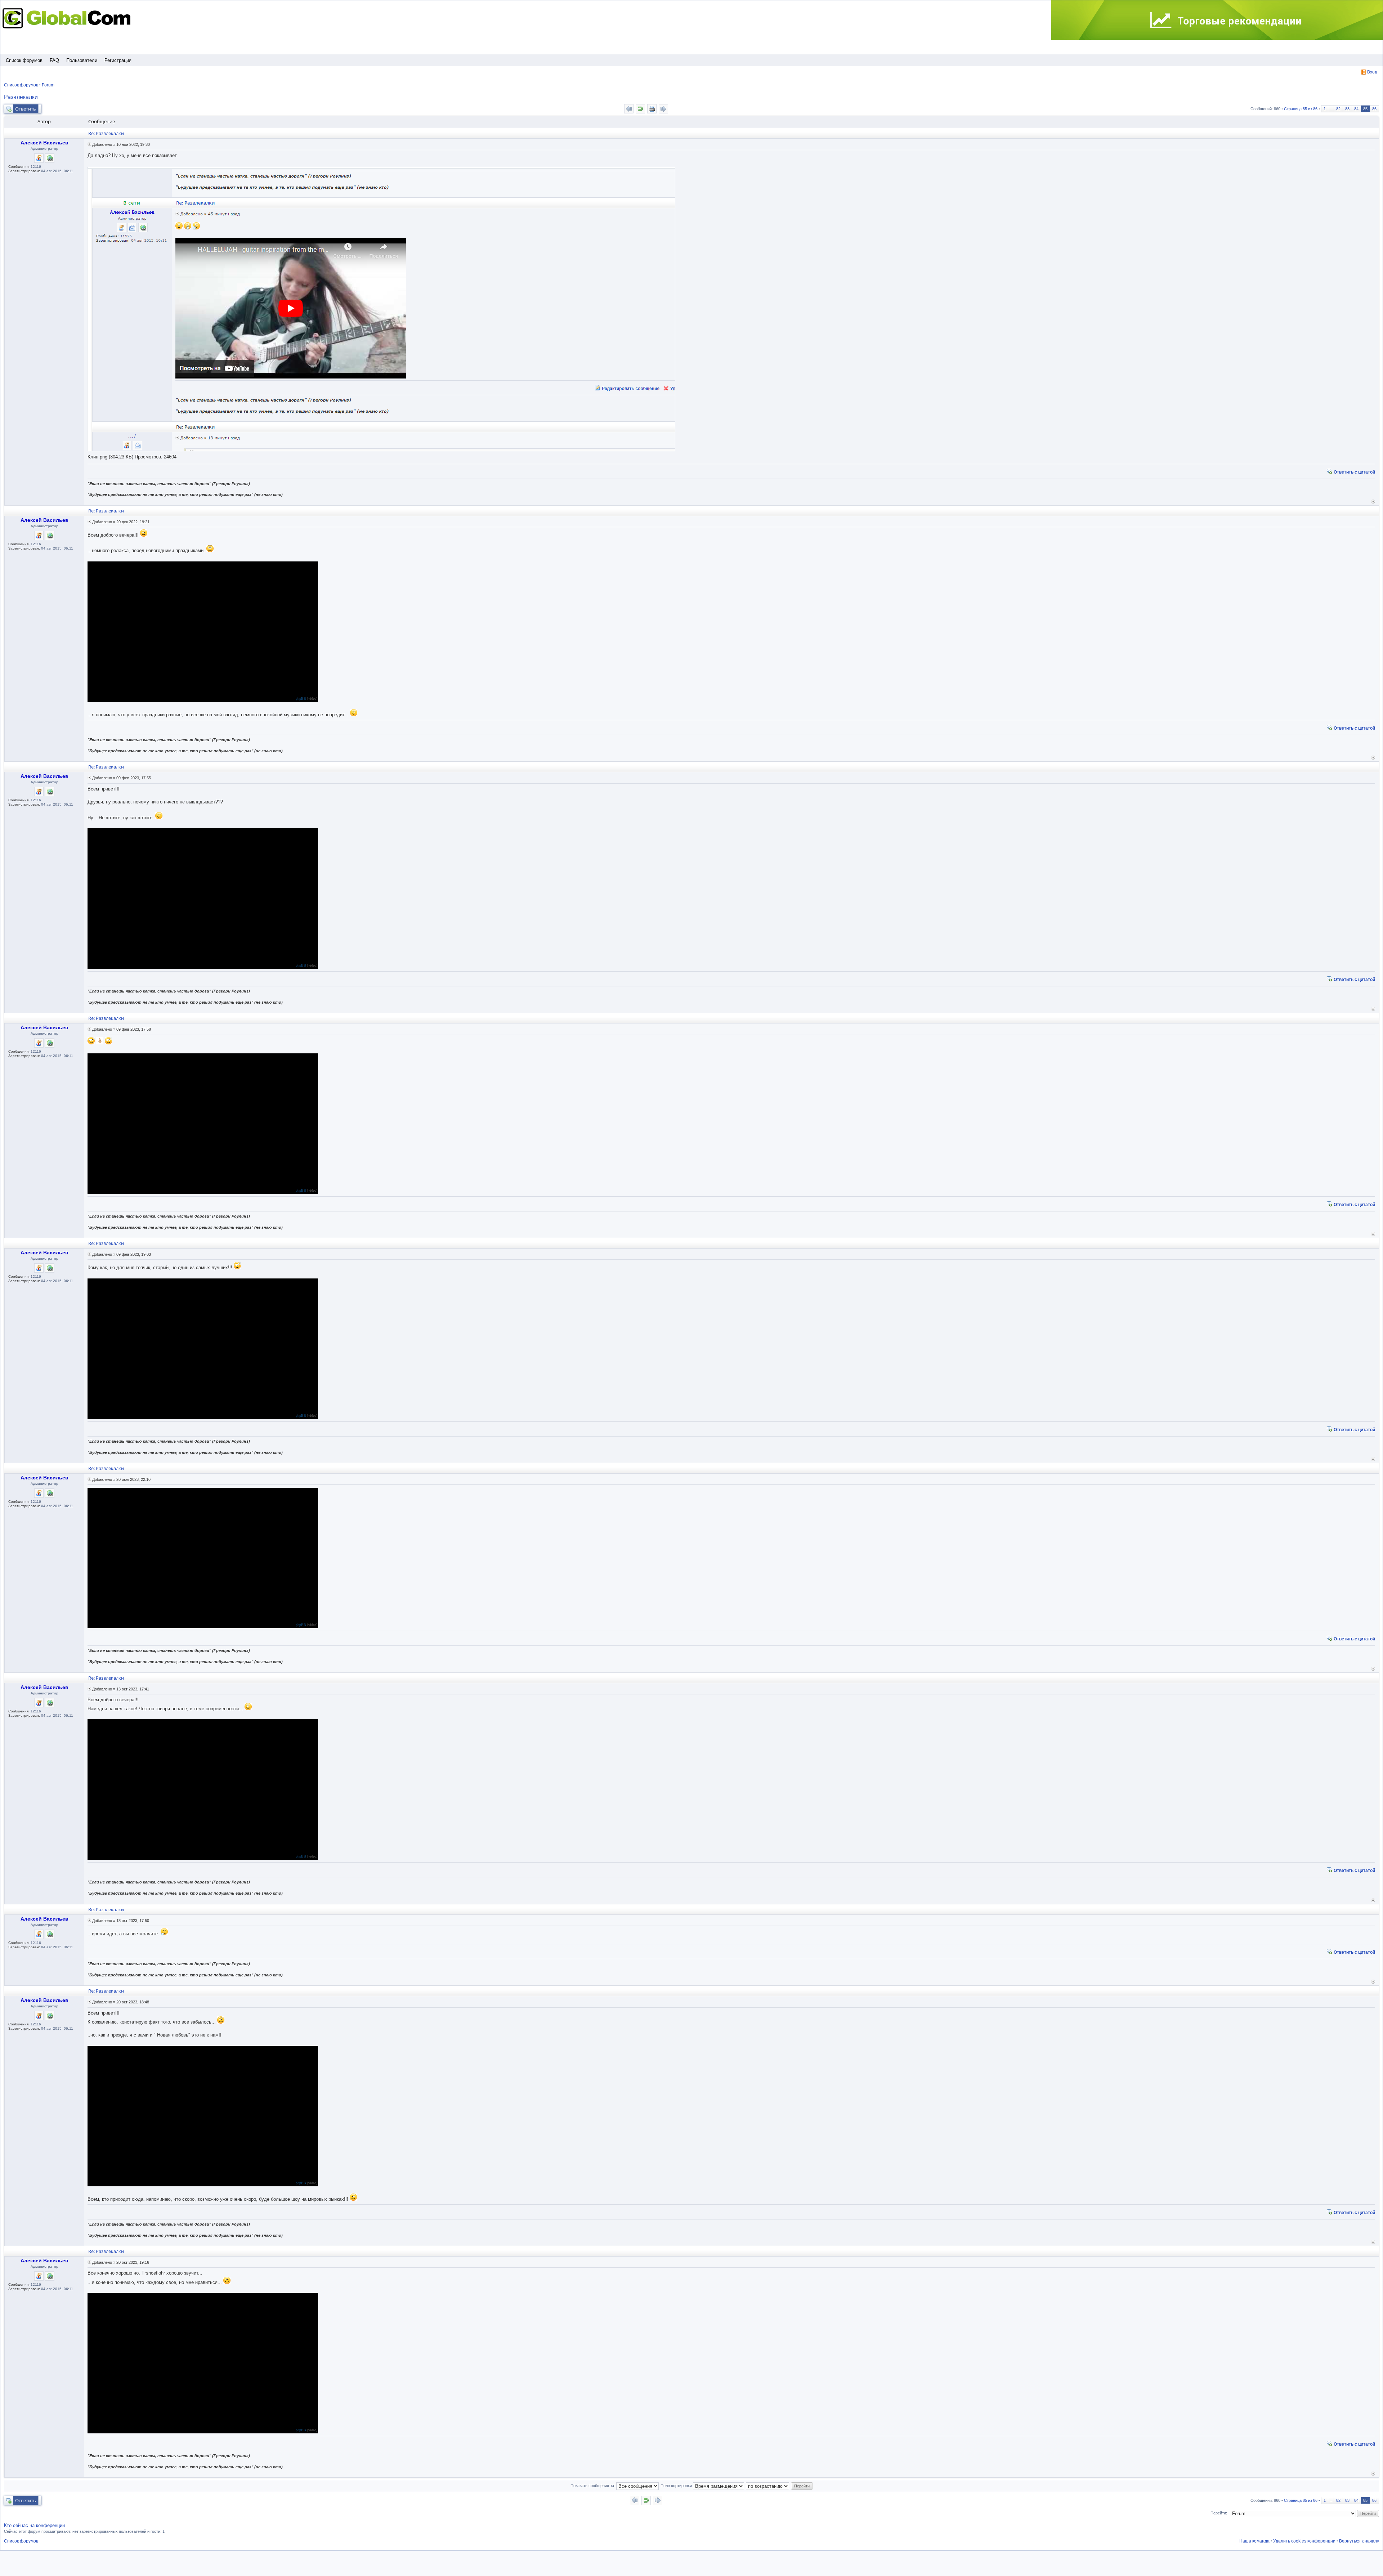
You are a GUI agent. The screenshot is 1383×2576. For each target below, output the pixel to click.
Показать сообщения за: (593, 2486)
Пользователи (82, 60)
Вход (1372, 72)
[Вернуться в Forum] (640, 109)
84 (1356, 109)
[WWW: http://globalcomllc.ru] (50, 158)
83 (1347, 109)
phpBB (301, 698)
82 (1338, 109)
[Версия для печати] (652, 109)
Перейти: (1219, 2513)
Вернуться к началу (1373, 501)
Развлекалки (21, 97)
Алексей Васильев (44, 143)
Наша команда (1254, 2541)
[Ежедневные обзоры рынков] (1217, 21)
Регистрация (118, 60)
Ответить (26, 109)
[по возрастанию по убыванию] (768, 2486)
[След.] (663, 109)
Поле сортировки (677, 2486)
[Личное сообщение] (39, 158)
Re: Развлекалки (106, 133)
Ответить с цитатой (1354, 472)
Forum (48, 85)
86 (1374, 109)
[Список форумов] (68, 18)
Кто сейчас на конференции (34, 2525)
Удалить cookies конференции (1304, 2541)
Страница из (1301, 109)
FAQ (54, 60)
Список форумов (24, 60)
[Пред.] (629, 109)
